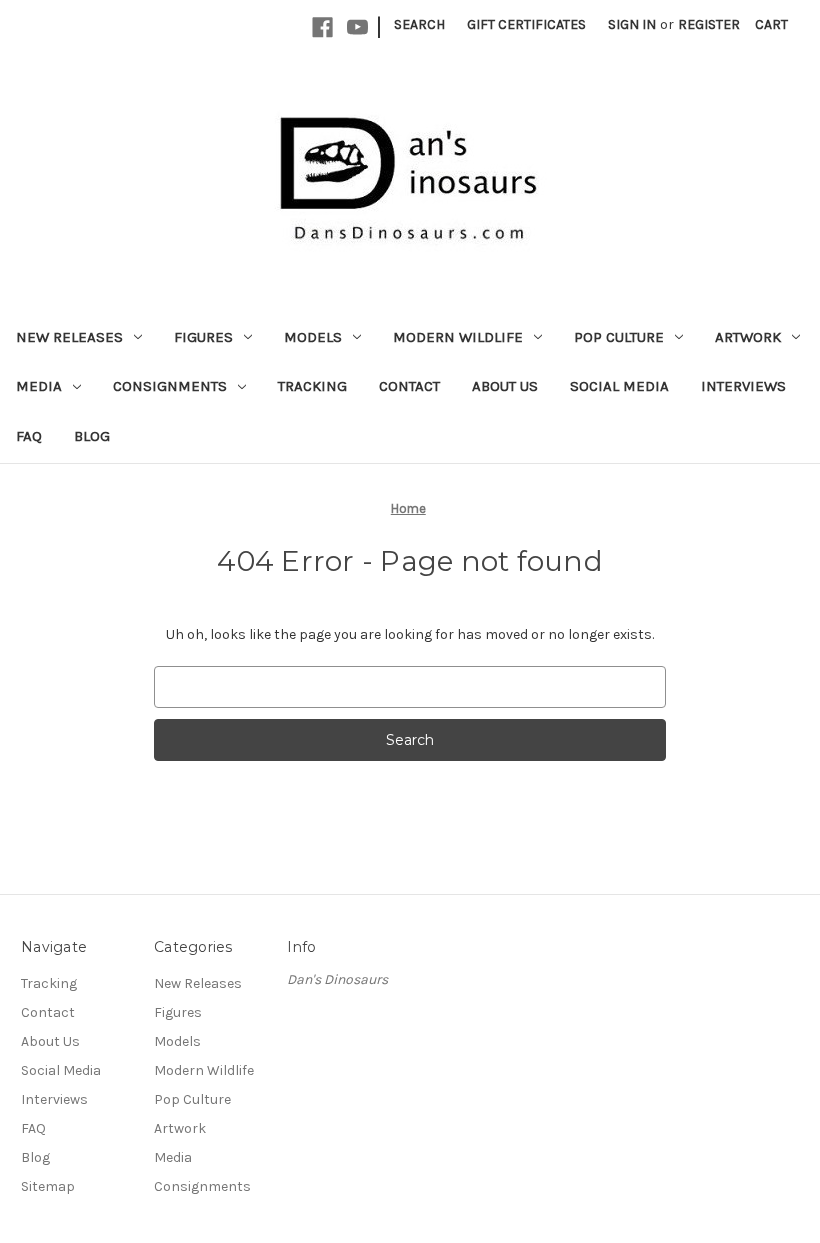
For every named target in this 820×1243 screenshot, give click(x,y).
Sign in (632, 24)
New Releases (69, 337)
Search (419, 24)
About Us (505, 386)
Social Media (619, 386)
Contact (409, 386)
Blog (92, 436)
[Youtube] (357, 27)
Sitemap (48, 1186)
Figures (203, 337)
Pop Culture (619, 337)
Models (313, 337)
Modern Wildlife (458, 337)
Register (709, 24)
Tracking (312, 386)
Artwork (748, 337)
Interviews (743, 386)
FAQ (29, 436)
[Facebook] (322, 27)
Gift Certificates (526, 24)
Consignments (170, 386)
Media (39, 386)
